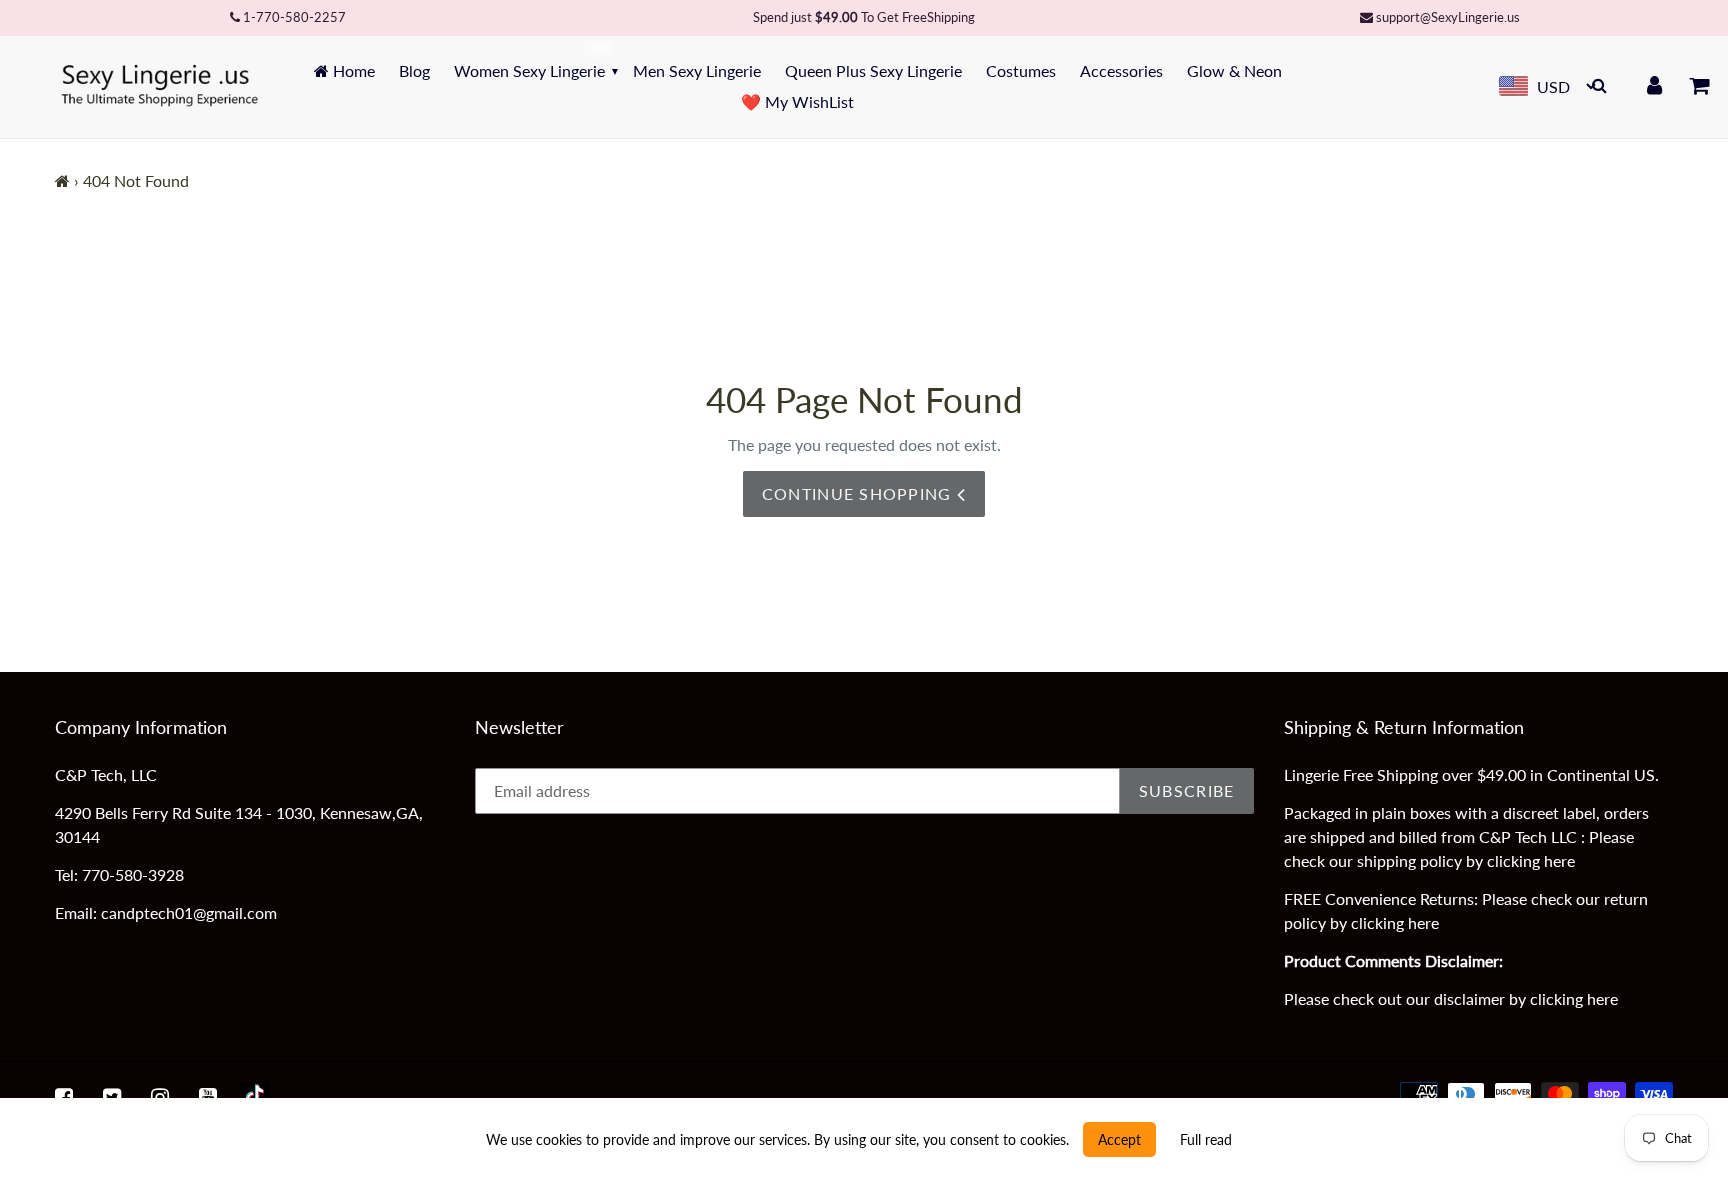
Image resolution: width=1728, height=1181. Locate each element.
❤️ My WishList (797, 101)
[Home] (62, 180)
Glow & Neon (1234, 70)
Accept (1119, 1139)
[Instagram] (160, 1097)
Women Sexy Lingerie (529, 70)
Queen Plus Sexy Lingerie (873, 70)
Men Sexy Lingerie (697, 70)
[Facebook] (64, 1097)
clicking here (1531, 860)
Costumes (1021, 70)
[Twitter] (112, 1097)
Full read (1206, 1139)
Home (352, 70)
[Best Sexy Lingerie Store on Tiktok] (255, 1097)
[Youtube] (208, 1097)
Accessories (1121, 70)
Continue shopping (859, 493)
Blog (414, 70)
